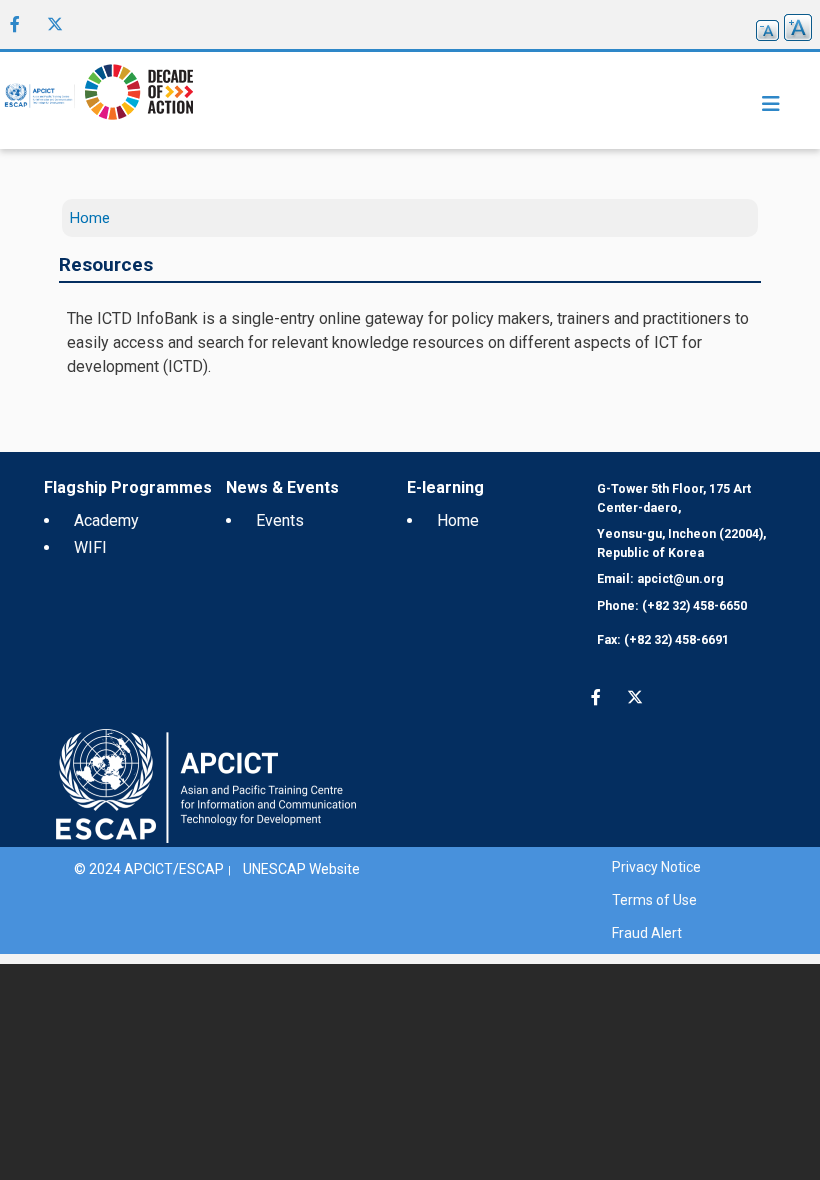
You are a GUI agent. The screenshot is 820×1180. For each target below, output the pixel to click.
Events (280, 520)
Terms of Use (654, 900)
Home (90, 218)
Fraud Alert (647, 933)
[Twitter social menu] (55, 24)
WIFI (90, 547)
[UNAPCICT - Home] (206, 784)
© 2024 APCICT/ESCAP (149, 869)
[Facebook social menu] (15, 24)
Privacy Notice (656, 867)
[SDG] (134, 99)
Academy (106, 520)
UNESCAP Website (301, 869)
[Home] (37, 101)
